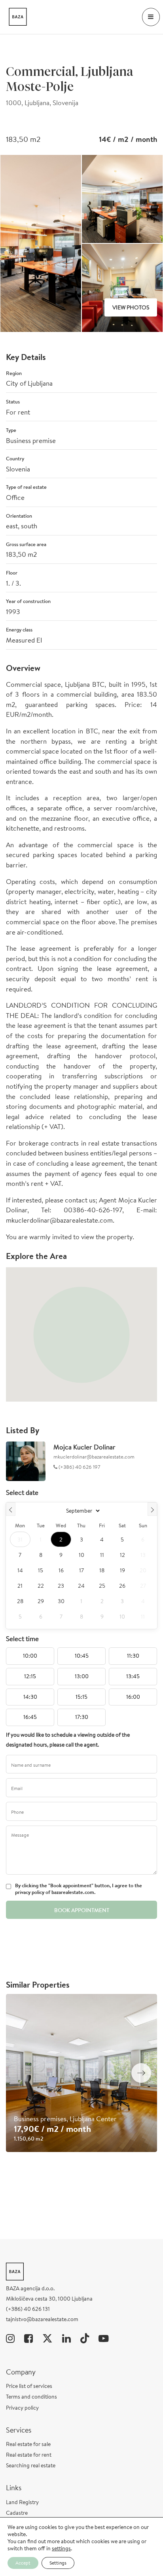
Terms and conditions (31, 2397)
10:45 (82, 1656)
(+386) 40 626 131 (28, 2309)
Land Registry (22, 2502)
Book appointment (82, 1910)
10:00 (30, 1656)
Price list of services (29, 2386)
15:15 (81, 1697)
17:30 (82, 1717)
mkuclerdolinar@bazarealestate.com (94, 1457)
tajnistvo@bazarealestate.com (42, 2319)
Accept (23, 2563)
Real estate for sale (28, 2444)
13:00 (82, 1676)
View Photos (131, 307)
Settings (58, 2563)
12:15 (30, 1676)
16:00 (133, 1697)
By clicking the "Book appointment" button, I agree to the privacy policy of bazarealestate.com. (79, 1889)
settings (61, 2548)
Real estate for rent (29, 2455)
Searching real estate (31, 2465)
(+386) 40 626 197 (79, 1467)
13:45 (133, 1676)
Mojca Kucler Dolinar (84, 1447)
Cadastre (17, 2513)
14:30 (30, 1697)
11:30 (133, 1656)
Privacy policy (22, 2408)
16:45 (30, 1717)
